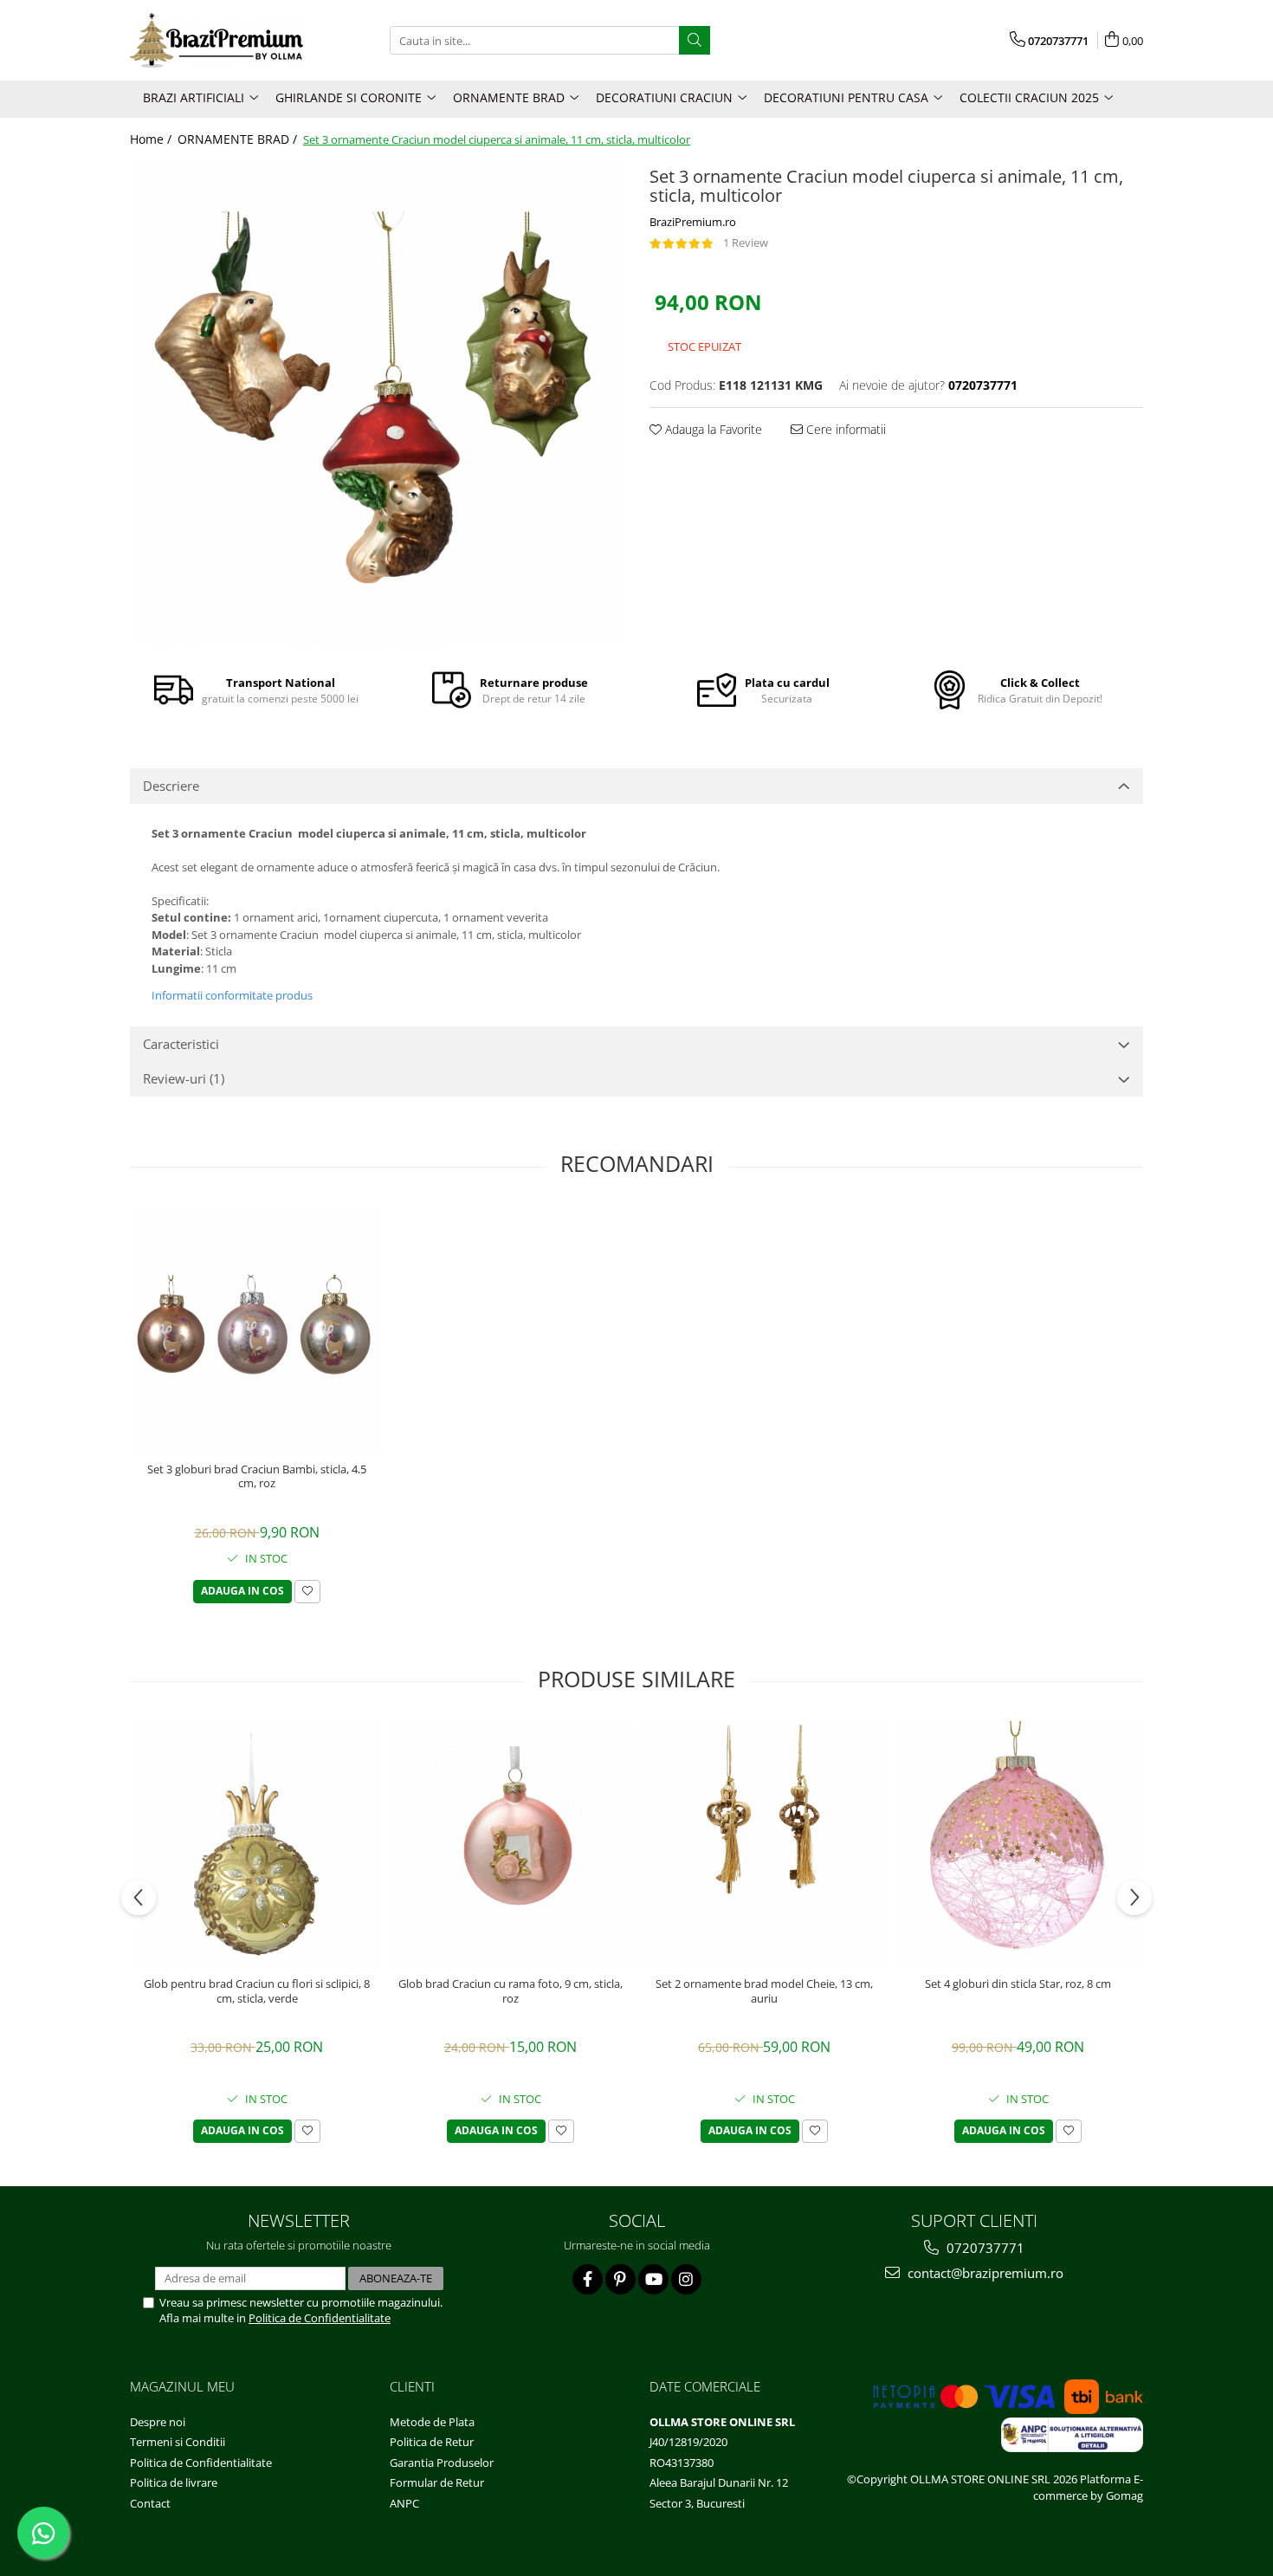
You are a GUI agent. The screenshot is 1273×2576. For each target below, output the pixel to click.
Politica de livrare (174, 2482)
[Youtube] (653, 2279)
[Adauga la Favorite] (307, 1592)
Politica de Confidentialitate (320, 2318)
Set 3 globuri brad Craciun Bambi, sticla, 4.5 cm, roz (257, 1477)
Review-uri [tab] (184, 1078)
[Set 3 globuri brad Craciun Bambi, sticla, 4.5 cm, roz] (257, 1330)
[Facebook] (588, 2279)
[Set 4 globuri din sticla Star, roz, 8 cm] (1018, 1845)
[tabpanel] (377, 404)
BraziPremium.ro (693, 222)
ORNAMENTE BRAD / (239, 139)
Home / (152, 139)
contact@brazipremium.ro (984, 2273)
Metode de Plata (432, 2422)
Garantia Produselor (442, 2463)
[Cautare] (695, 40)
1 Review (746, 243)
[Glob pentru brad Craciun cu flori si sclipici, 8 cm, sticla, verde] (257, 1845)
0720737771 (984, 2248)
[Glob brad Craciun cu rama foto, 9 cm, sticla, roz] (510, 1845)
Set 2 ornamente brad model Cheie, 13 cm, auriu (764, 1991)
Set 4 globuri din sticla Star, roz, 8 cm (1018, 1984)
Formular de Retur (437, 2482)
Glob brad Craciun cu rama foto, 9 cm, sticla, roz (510, 1991)
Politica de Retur (432, 2442)
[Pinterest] (620, 2279)
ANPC (404, 2503)
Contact (150, 2503)
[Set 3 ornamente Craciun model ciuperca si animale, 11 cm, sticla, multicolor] (377, 404)
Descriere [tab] (171, 786)
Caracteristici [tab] (181, 1044)
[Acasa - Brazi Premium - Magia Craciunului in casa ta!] (216, 40)
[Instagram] (686, 2279)
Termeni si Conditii (178, 2442)
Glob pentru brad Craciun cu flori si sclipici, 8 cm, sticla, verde (257, 1991)
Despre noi (158, 2422)
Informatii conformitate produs (232, 995)
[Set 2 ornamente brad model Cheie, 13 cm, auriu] (764, 1845)
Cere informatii (844, 429)
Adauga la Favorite (712, 429)
